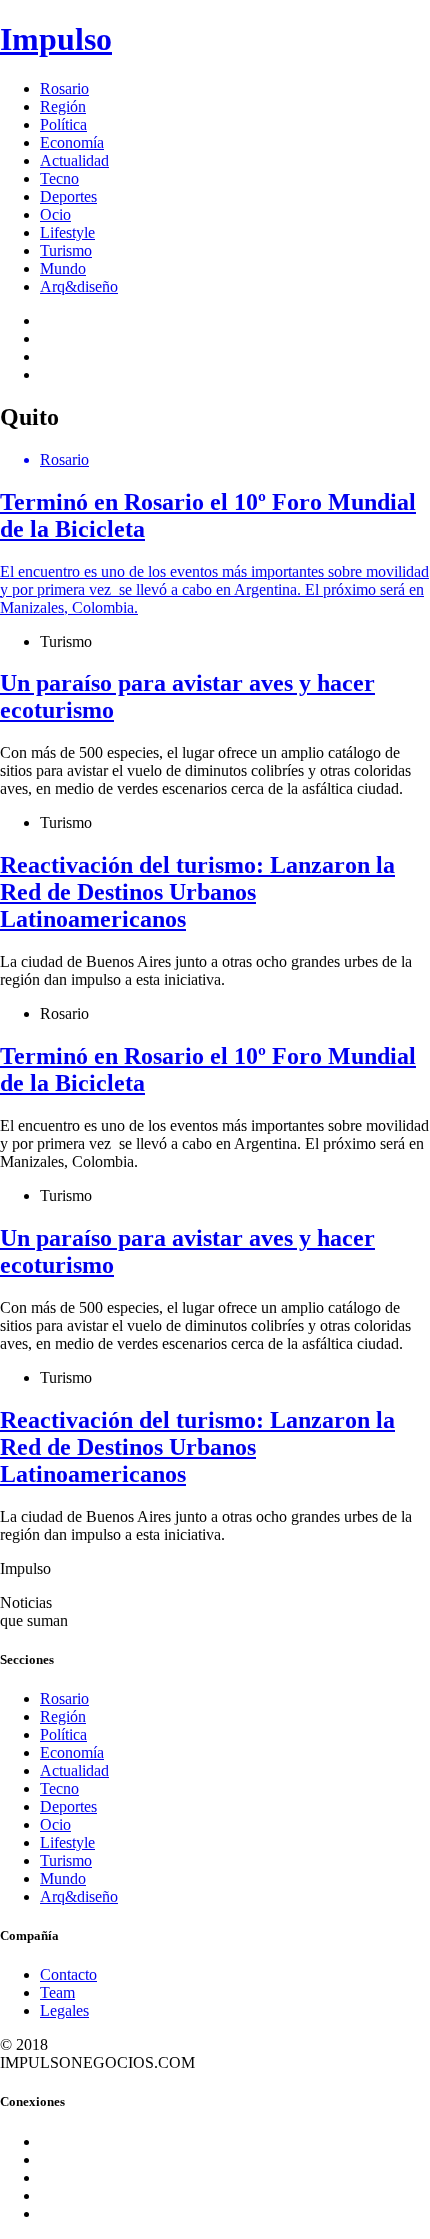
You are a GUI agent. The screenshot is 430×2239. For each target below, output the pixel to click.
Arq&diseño (79, 286)
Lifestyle (67, 232)
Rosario (64, 88)
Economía (72, 142)
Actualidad (74, 160)
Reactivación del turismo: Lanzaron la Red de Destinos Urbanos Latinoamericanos (197, 892)
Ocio (55, 214)
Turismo (66, 250)
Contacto (68, 1974)
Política (63, 124)
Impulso (56, 39)
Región (63, 106)
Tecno (59, 178)
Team (57, 1992)
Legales (64, 2010)
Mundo (63, 268)
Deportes (68, 196)
